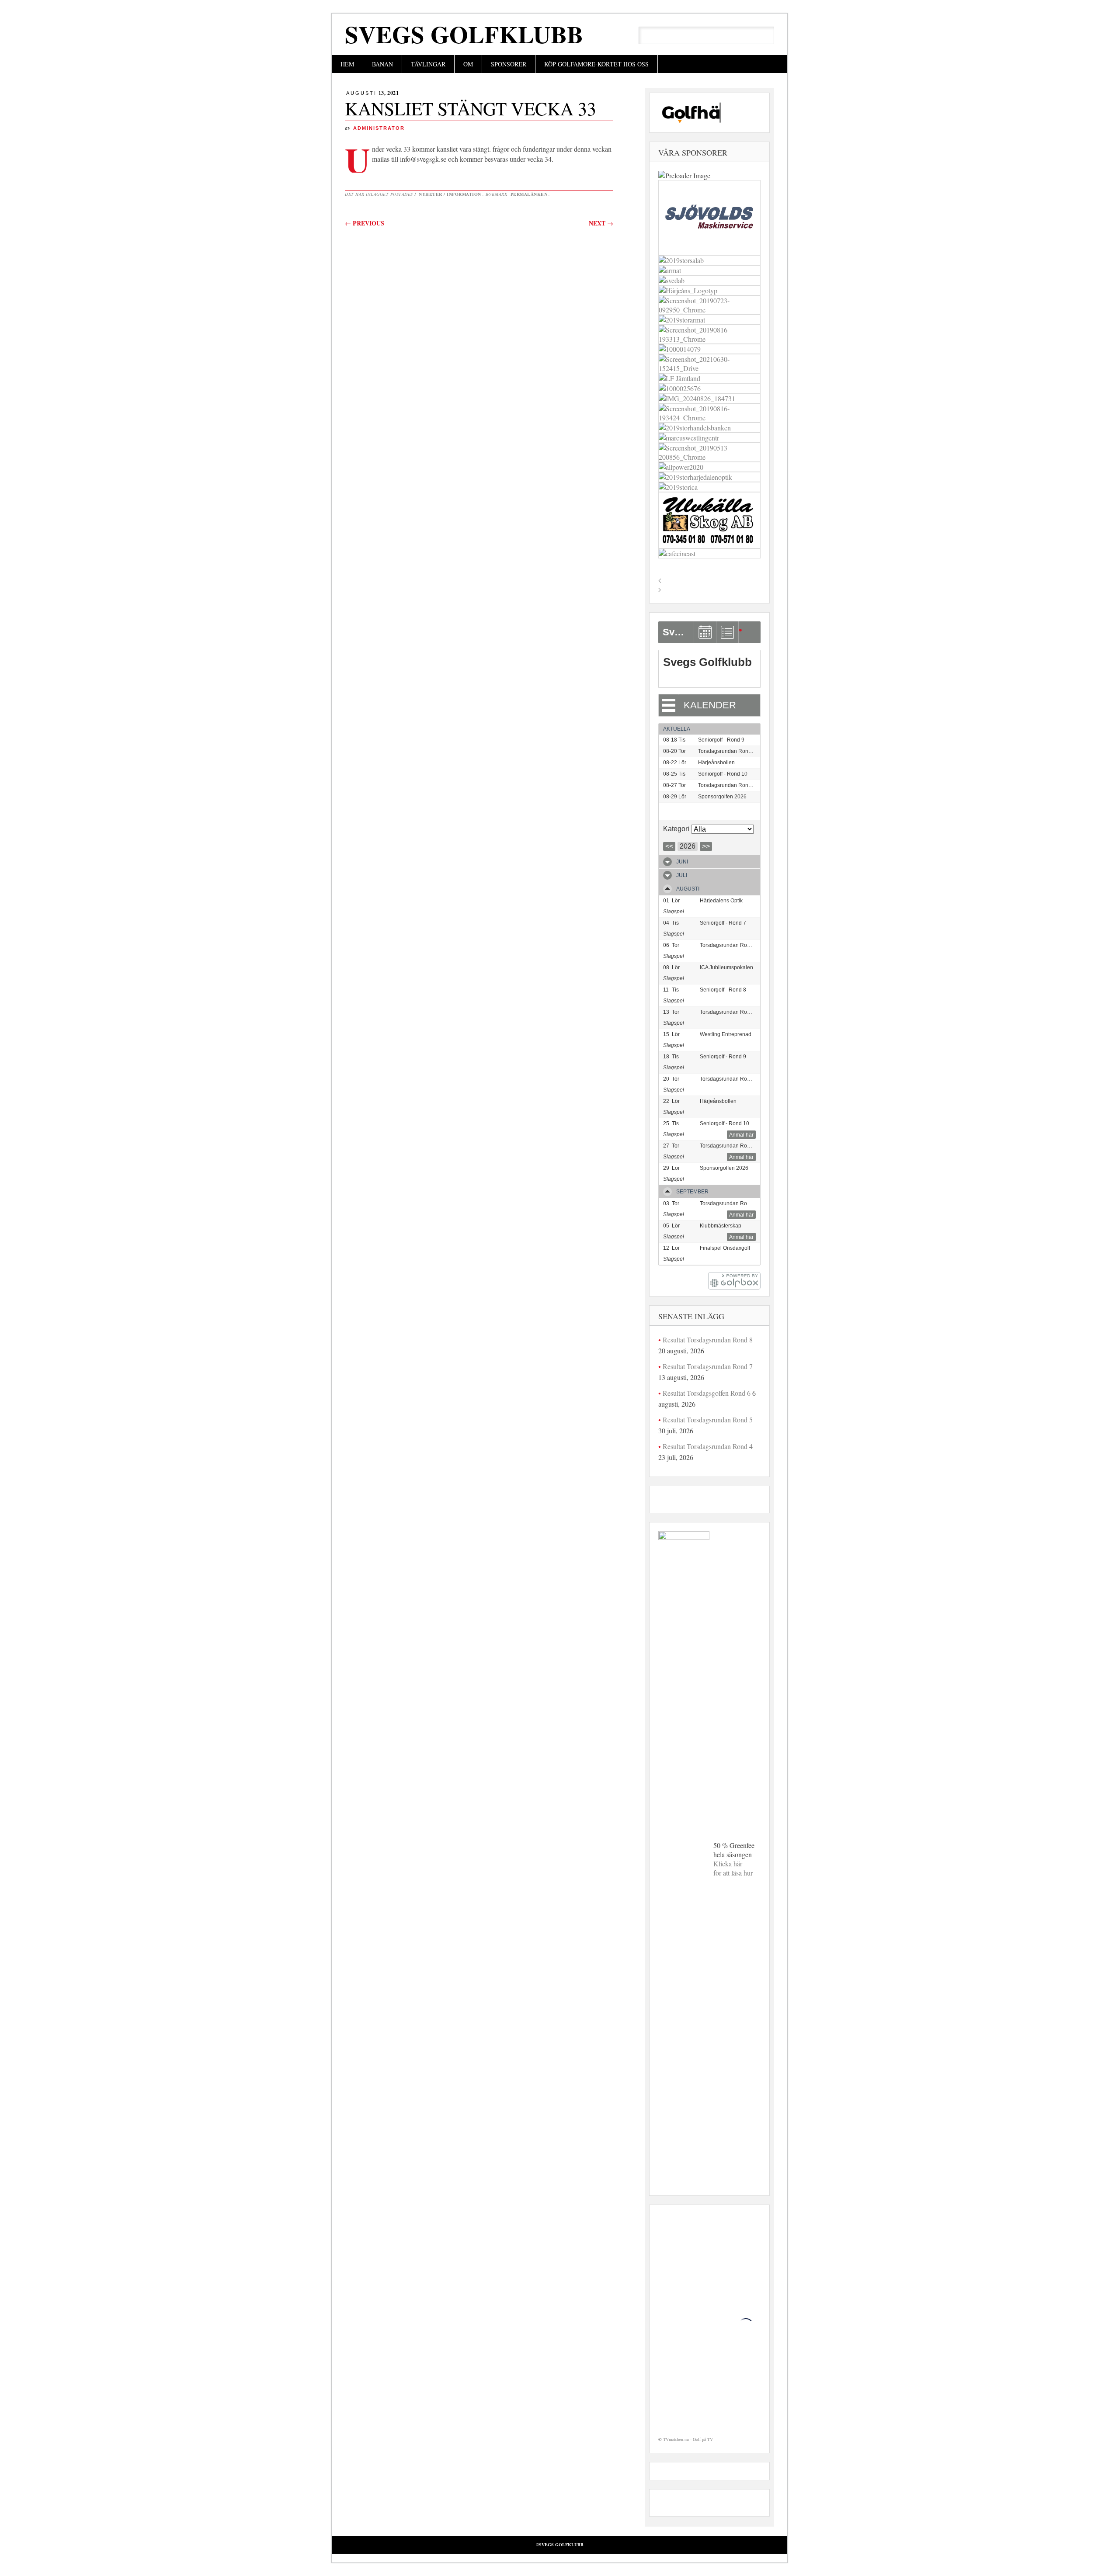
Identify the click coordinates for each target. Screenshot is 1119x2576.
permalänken (529, 194)
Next (601, 223)
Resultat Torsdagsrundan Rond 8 (708, 1340)
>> (706, 846)
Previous (365, 223)
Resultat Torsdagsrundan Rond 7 (708, 1366)
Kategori (676, 829)
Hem (347, 64)
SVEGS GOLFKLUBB (464, 34)
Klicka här (728, 1864)
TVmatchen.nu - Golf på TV (688, 2439)
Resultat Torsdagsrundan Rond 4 (708, 1446)
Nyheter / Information (450, 194)
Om (468, 64)
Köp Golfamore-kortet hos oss (596, 64)
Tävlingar (428, 64)
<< (669, 846)
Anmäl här (741, 1135)
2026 (688, 846)
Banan (382, 64)
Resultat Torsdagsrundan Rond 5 (708, 1420)
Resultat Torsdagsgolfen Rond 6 (707, 1393)
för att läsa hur (733, 1873)
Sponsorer (509, 64)
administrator (379, 128)
